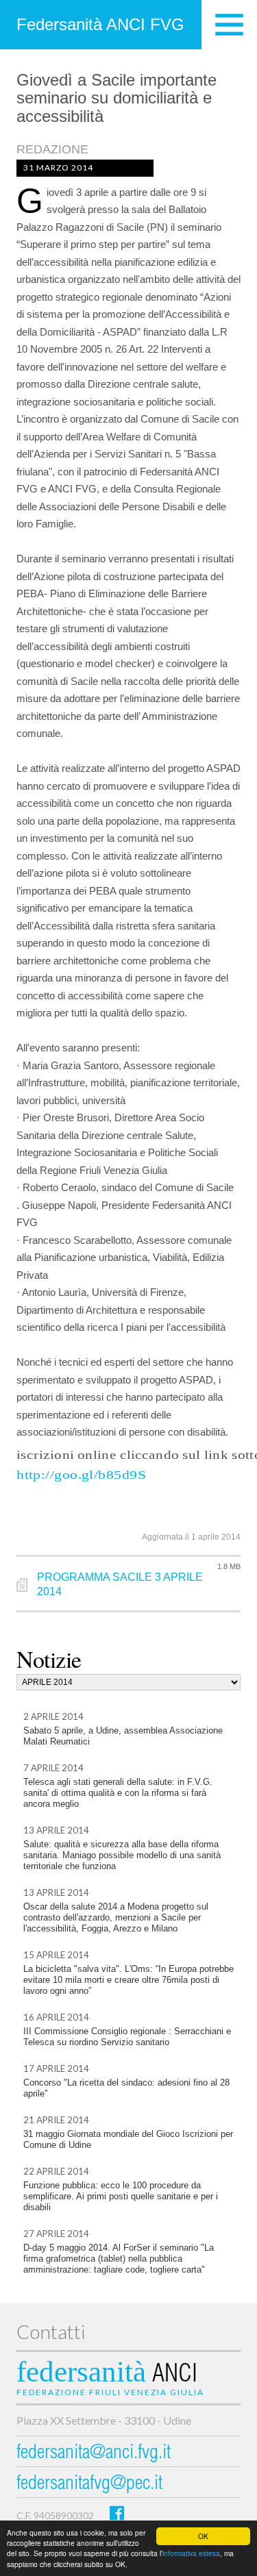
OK (203, 2536)
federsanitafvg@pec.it (89, 2485)
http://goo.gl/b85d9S (81, 1475)
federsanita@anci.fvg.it (94, 2454)
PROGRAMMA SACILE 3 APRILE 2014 (120, 1584)
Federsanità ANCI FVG (100, 24)
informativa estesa (191, 2553)
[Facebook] (117, 2513)
